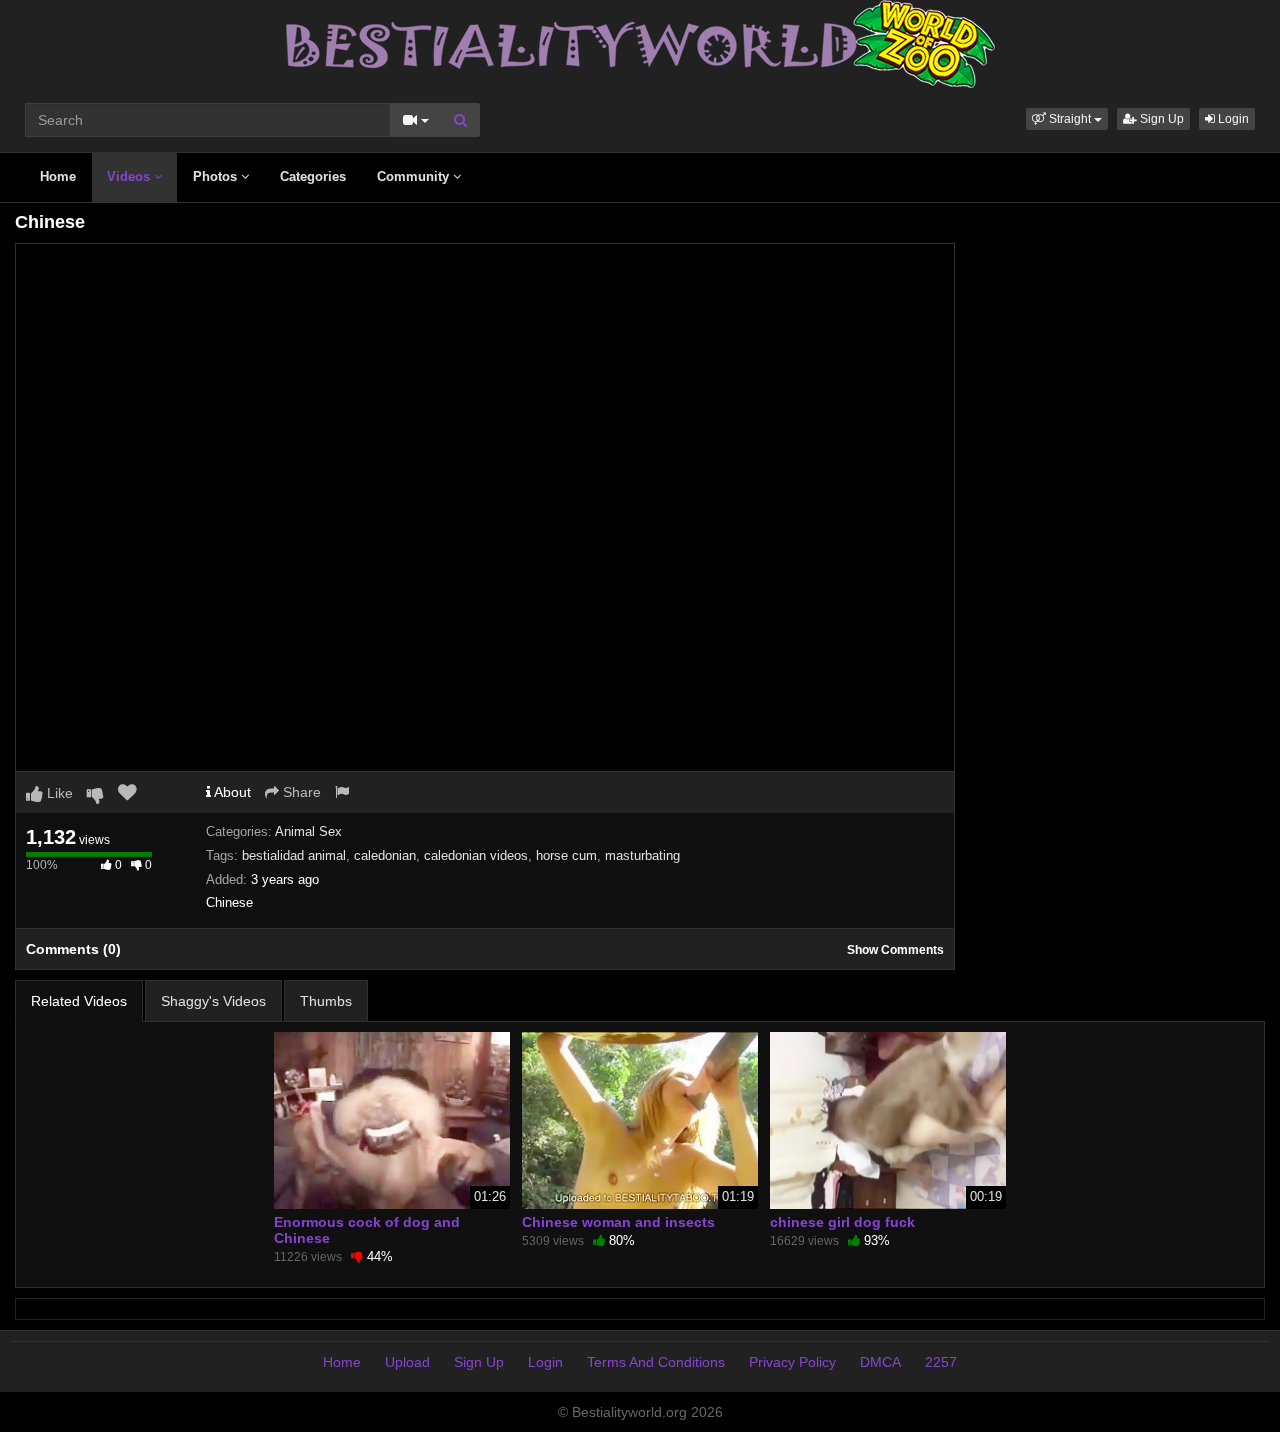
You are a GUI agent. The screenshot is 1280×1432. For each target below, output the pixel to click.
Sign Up (1160, 119)
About (231, 792)
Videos (130, 176)
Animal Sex (308, 831)
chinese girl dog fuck (842, 1222)
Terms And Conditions (656, 1362)
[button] (1067, 119)
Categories (313, 176)
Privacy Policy (792, 1362)
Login (1232, 119)
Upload (407, 1362)
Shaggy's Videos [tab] (213, 1001)
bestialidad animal (294, 855)
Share (300, 792)
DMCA (880, 1362)
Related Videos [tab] (79, 1001)
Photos (217, 176)
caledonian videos (476, 855)
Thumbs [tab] (326, 1001)
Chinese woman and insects (618, 1222)
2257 (941, 1362)
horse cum (566, 855)
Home (58, 176)
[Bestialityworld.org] (640, 43)
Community (415, 176)
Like (58, 793)
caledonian (385, 855)
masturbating (642, 855)
